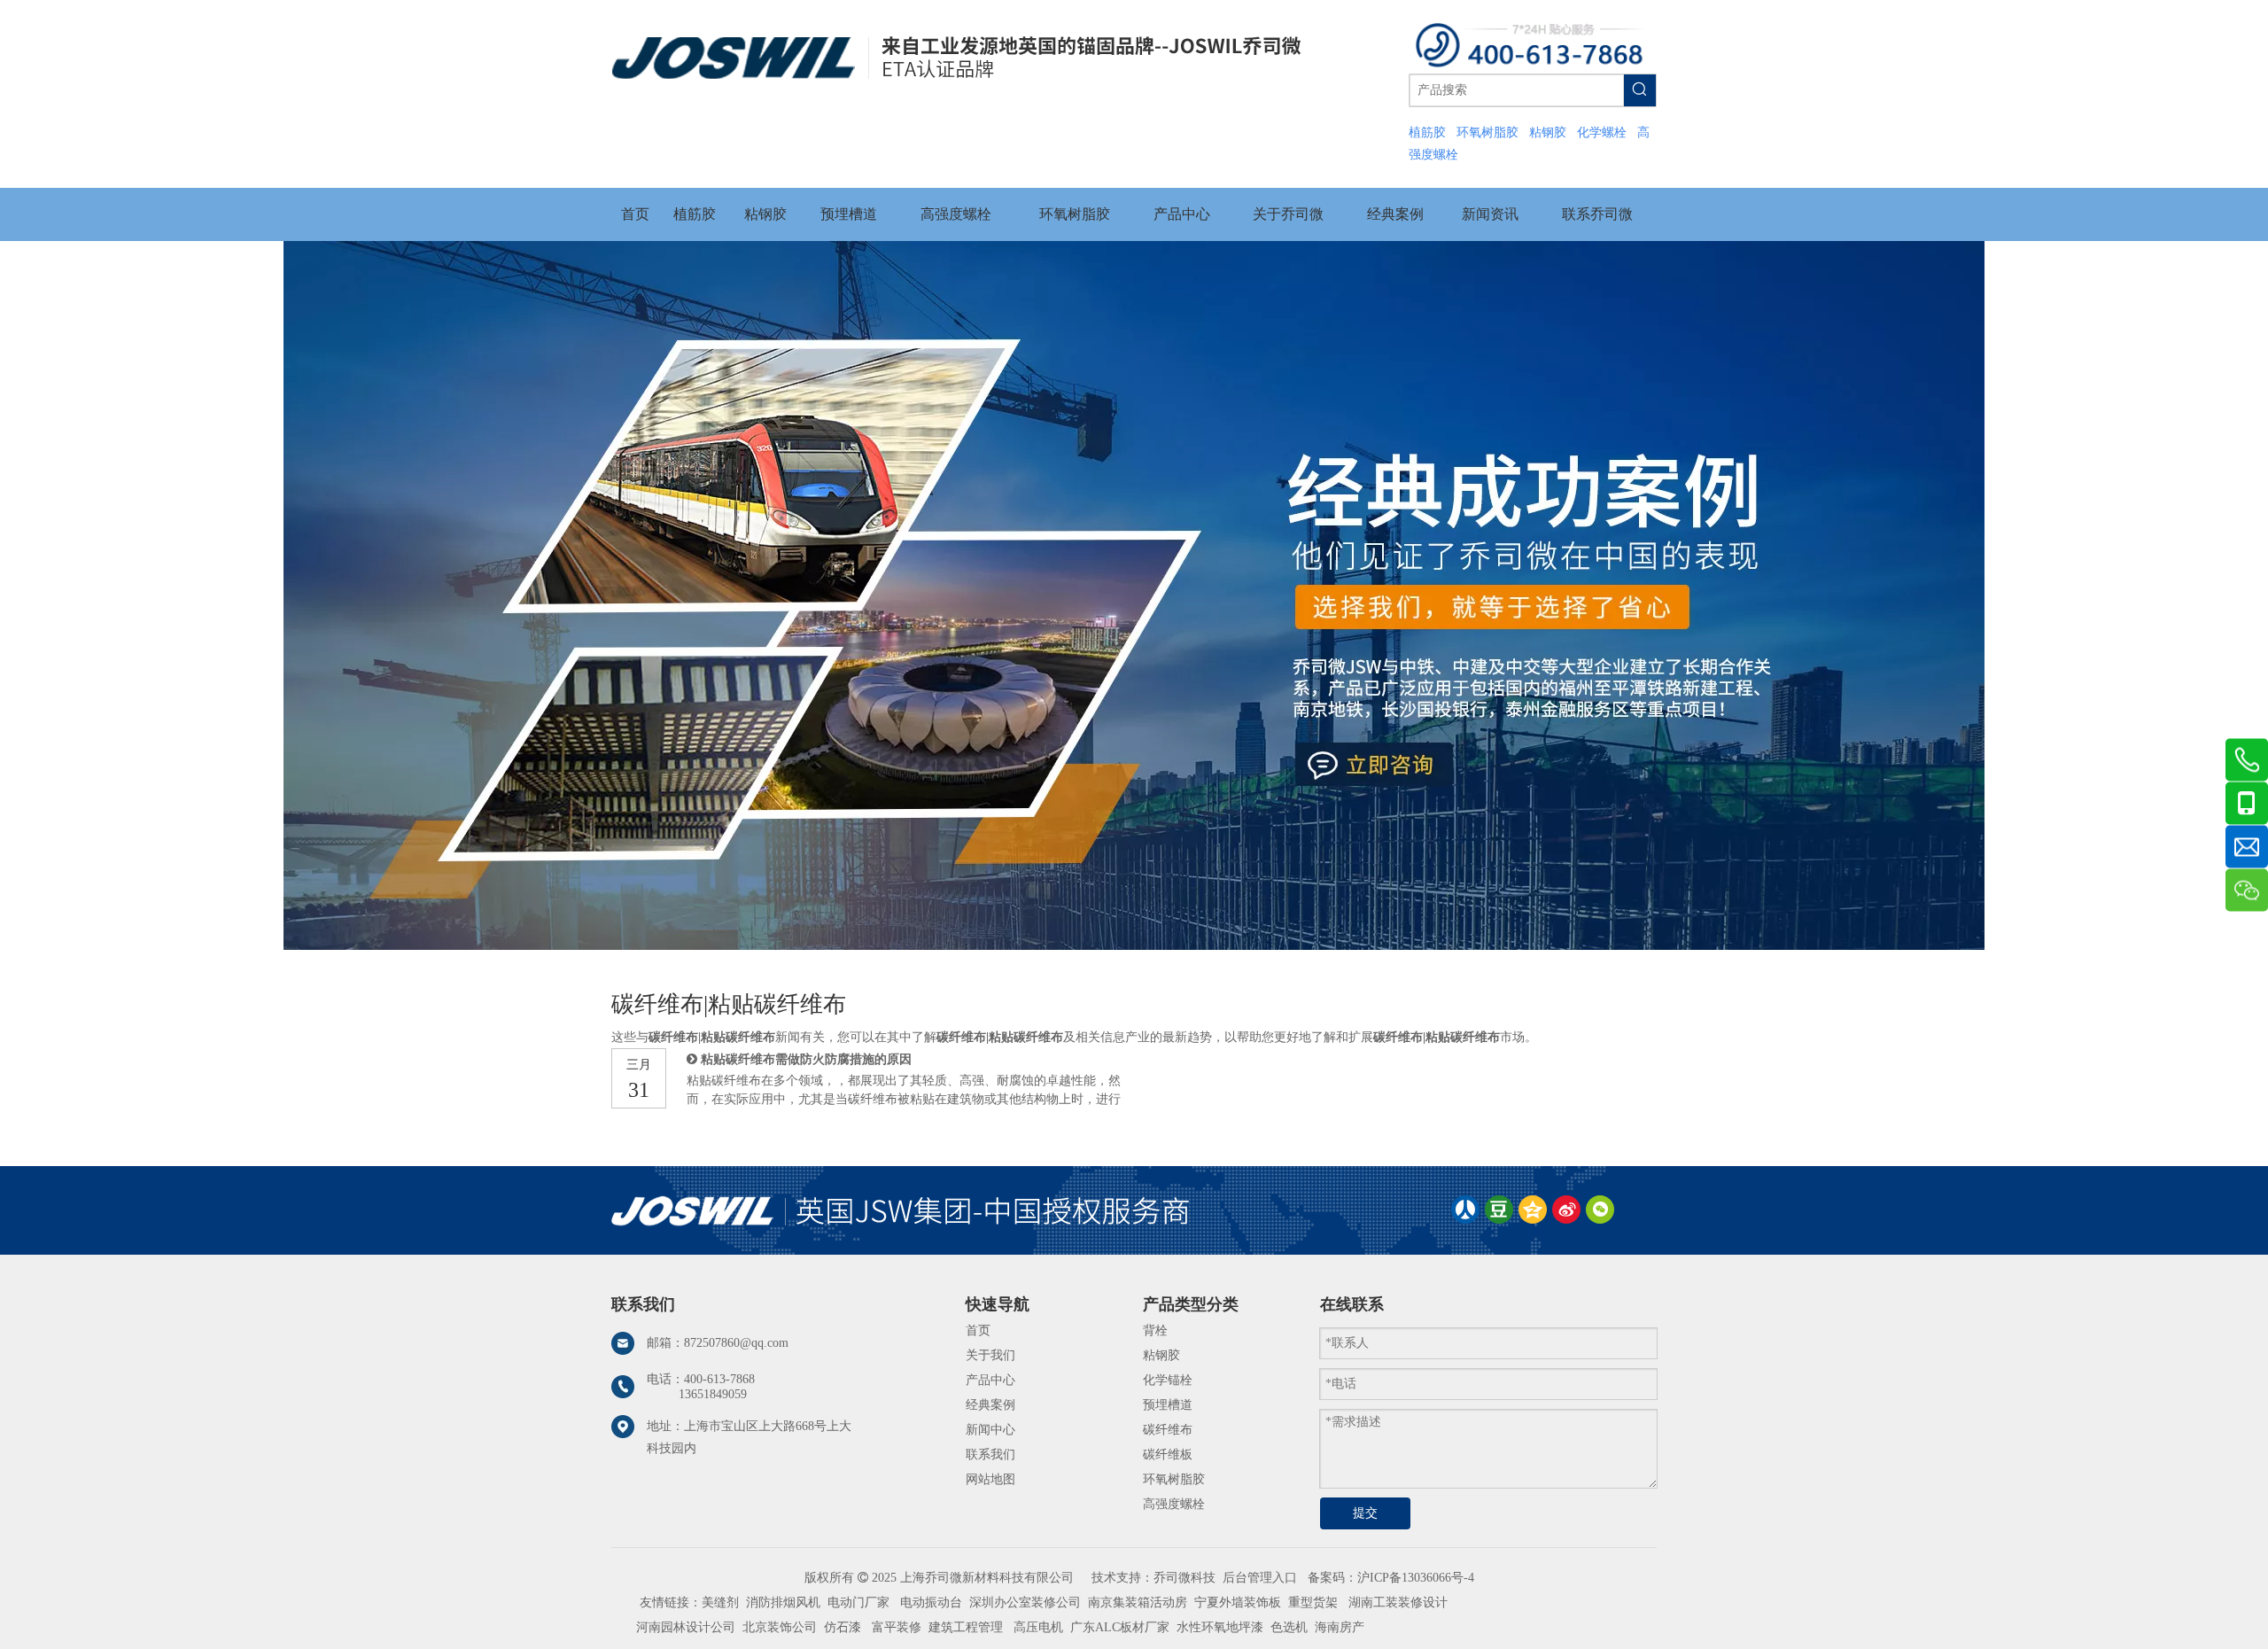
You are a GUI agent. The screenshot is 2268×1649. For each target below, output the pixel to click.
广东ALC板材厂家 (1118, 1627)
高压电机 (1038, 1627)
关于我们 (990, 1355)
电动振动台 (931, 1602)
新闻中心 (990, 1430)
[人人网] (1465, 1210)
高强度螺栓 (1174, 1504)
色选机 (1289, 1627)
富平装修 (897, 1627)
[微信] (1600, 1210)
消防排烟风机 (783, 1602)
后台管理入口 (1260, 1578)
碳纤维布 (1168, 1430)
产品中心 (990, 1380)
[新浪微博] (1566, 1210)
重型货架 (1313, 1602)
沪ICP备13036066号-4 (1416, 1578)
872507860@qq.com (736, 1343)
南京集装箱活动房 (1138, 1602)
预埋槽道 (1168, 1405)
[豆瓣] (1499, 1210)
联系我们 (990, 1455)
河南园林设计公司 (686, 1627)
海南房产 (1340, 1627)
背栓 (1155, 1330)
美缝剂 (720, 1602)
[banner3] (1134, 595)
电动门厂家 (858, 1602)
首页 (978, 1330)
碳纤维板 (1168, 1455)
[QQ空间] (1533, 1210)
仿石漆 (843, 1627)
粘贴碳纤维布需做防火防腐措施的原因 (806, 1059)
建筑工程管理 (966, 1627)
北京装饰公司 (780, 1627)
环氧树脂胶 (1174, 1479)
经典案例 (990, 1405)
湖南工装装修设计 (1398, 1602)
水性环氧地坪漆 (1220, 1627)
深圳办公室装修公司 (1025, 1602)
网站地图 (990, 1479)
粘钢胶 (1161, 1355)
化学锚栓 (1168, 1380)
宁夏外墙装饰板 (1238, 1602)
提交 (1365, 1513)
